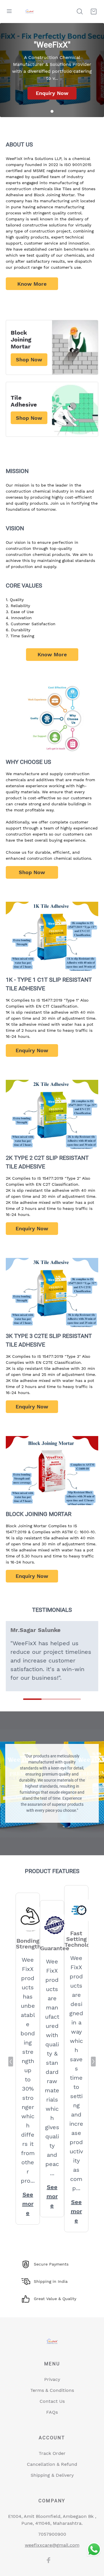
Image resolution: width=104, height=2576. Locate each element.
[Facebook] (49, 2560)
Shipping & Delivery (52, 2475)
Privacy (52, 2379)
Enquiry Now (52, 93)
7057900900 (52, 2534)
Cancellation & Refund (52, 2464)
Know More (32, 284)
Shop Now (32, 872)
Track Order (52, 2453)
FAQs (52, 2412)
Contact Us (52, 2401)
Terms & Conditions (52, 2390)
